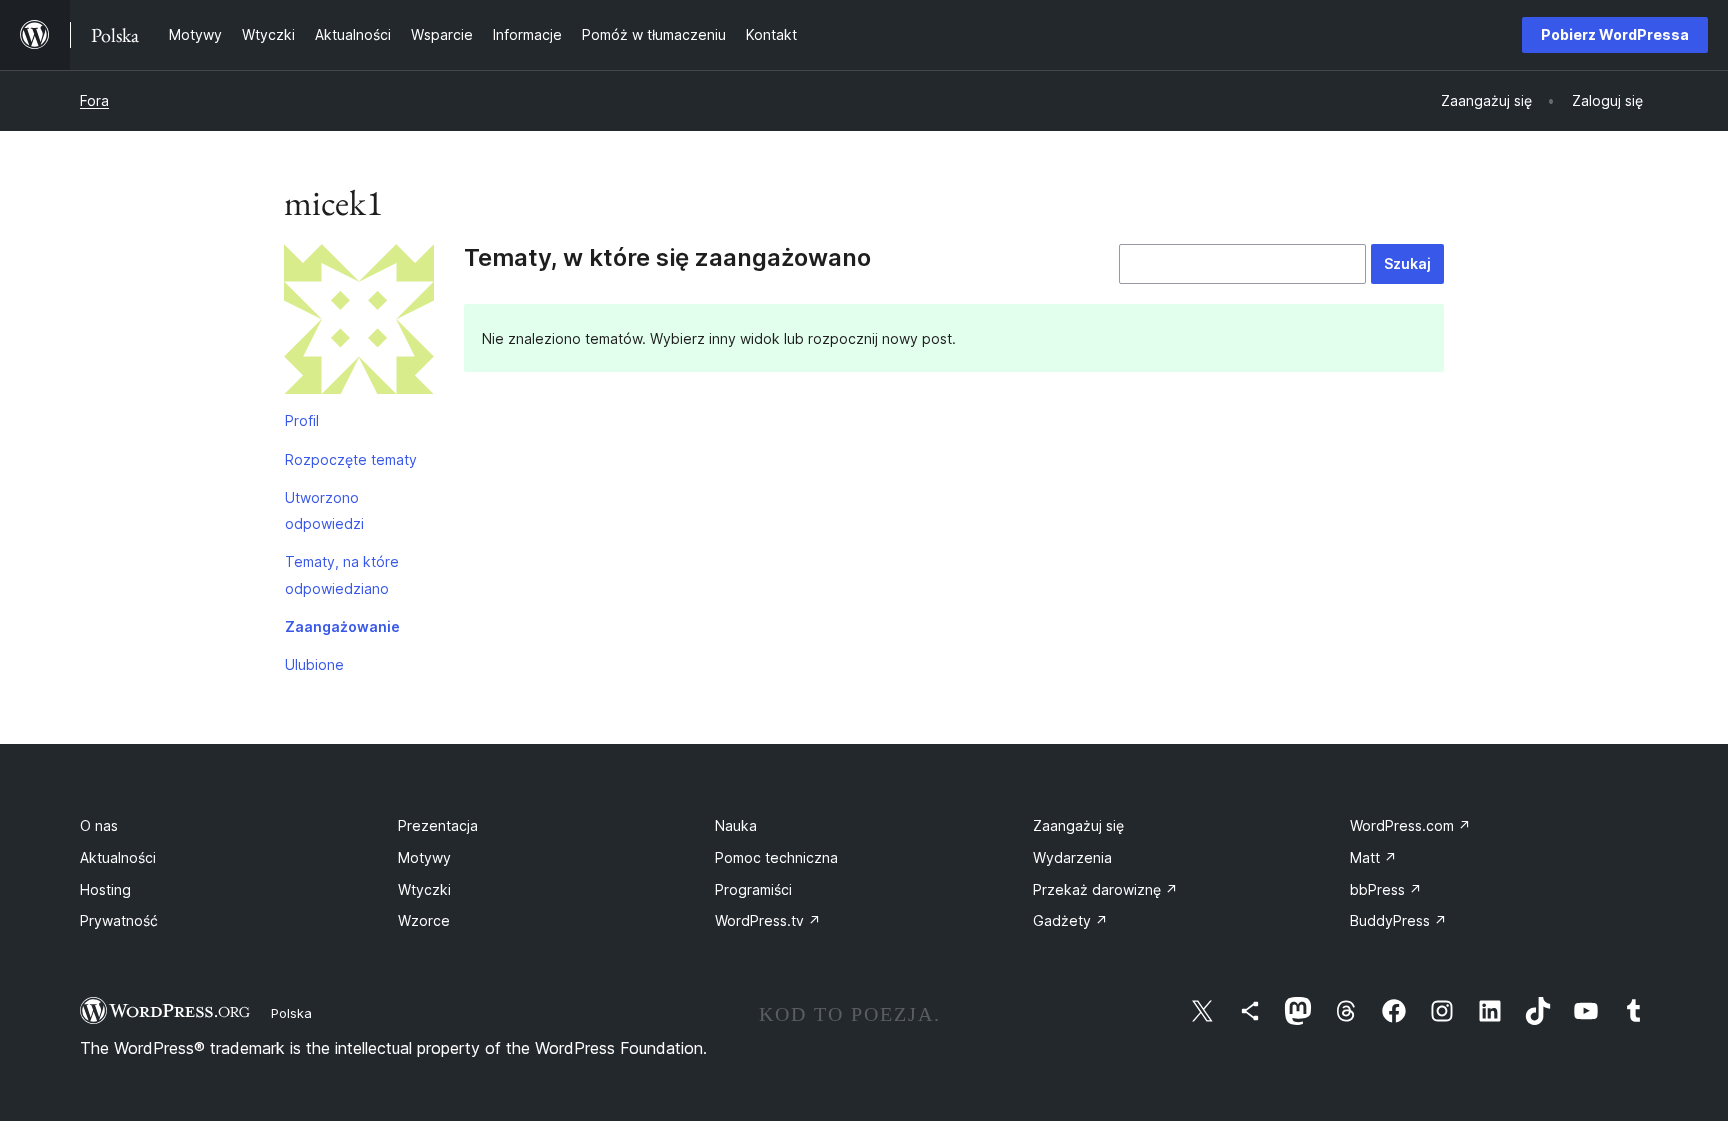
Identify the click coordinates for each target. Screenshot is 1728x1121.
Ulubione (314, 664)
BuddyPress (1398, 920)
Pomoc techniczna (776, 857)
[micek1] (359, 323)
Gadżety (1070, 920)
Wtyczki (424, 889)
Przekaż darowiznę (1105, 889)
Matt (1373, 857)
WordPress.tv (768, 920)
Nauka (736, 825)
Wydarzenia (1072, 857)
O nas (99, 825)
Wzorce (424, 920)
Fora (94, 100)
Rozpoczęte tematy (351, 459)
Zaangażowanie (342, 626)
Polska (291, 1013)
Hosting (105, 889)
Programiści (753, 889)
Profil (302, 420)
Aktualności (118, 857)
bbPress (1386, 889)
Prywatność (119, 920)
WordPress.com (1410, 825)
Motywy (424, 857)
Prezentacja (438, 825)
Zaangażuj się (1078, 825)
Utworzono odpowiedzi (324, 510)
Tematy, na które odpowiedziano (342, 574)
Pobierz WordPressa (1615, 34)
